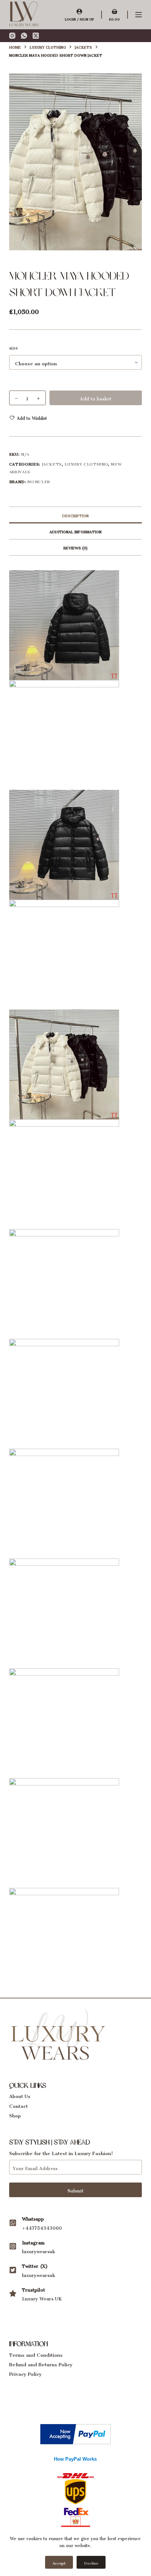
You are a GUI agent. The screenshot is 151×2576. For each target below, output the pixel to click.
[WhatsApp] (24, 36)
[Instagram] (12, 36)
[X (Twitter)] (36, 36)
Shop (15, 2114)
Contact (19, 2105)
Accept (59, 2562)
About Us (20, 2095)
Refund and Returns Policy (41, 2363)
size (14, 347)
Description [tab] (75, 515)
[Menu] (139, 15)
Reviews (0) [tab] (75, 547)
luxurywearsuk (38, 2250)
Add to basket (96, 398)
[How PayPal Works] (75, 2432)
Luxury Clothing (86, 463)
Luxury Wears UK (42, 2298)
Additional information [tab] (75, 531)
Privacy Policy (25, 2373)
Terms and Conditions (36, 2354)
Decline (91, 2562)
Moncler (39, 481)
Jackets (52, 463)
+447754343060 (42, 2227)
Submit (75, 2190)
